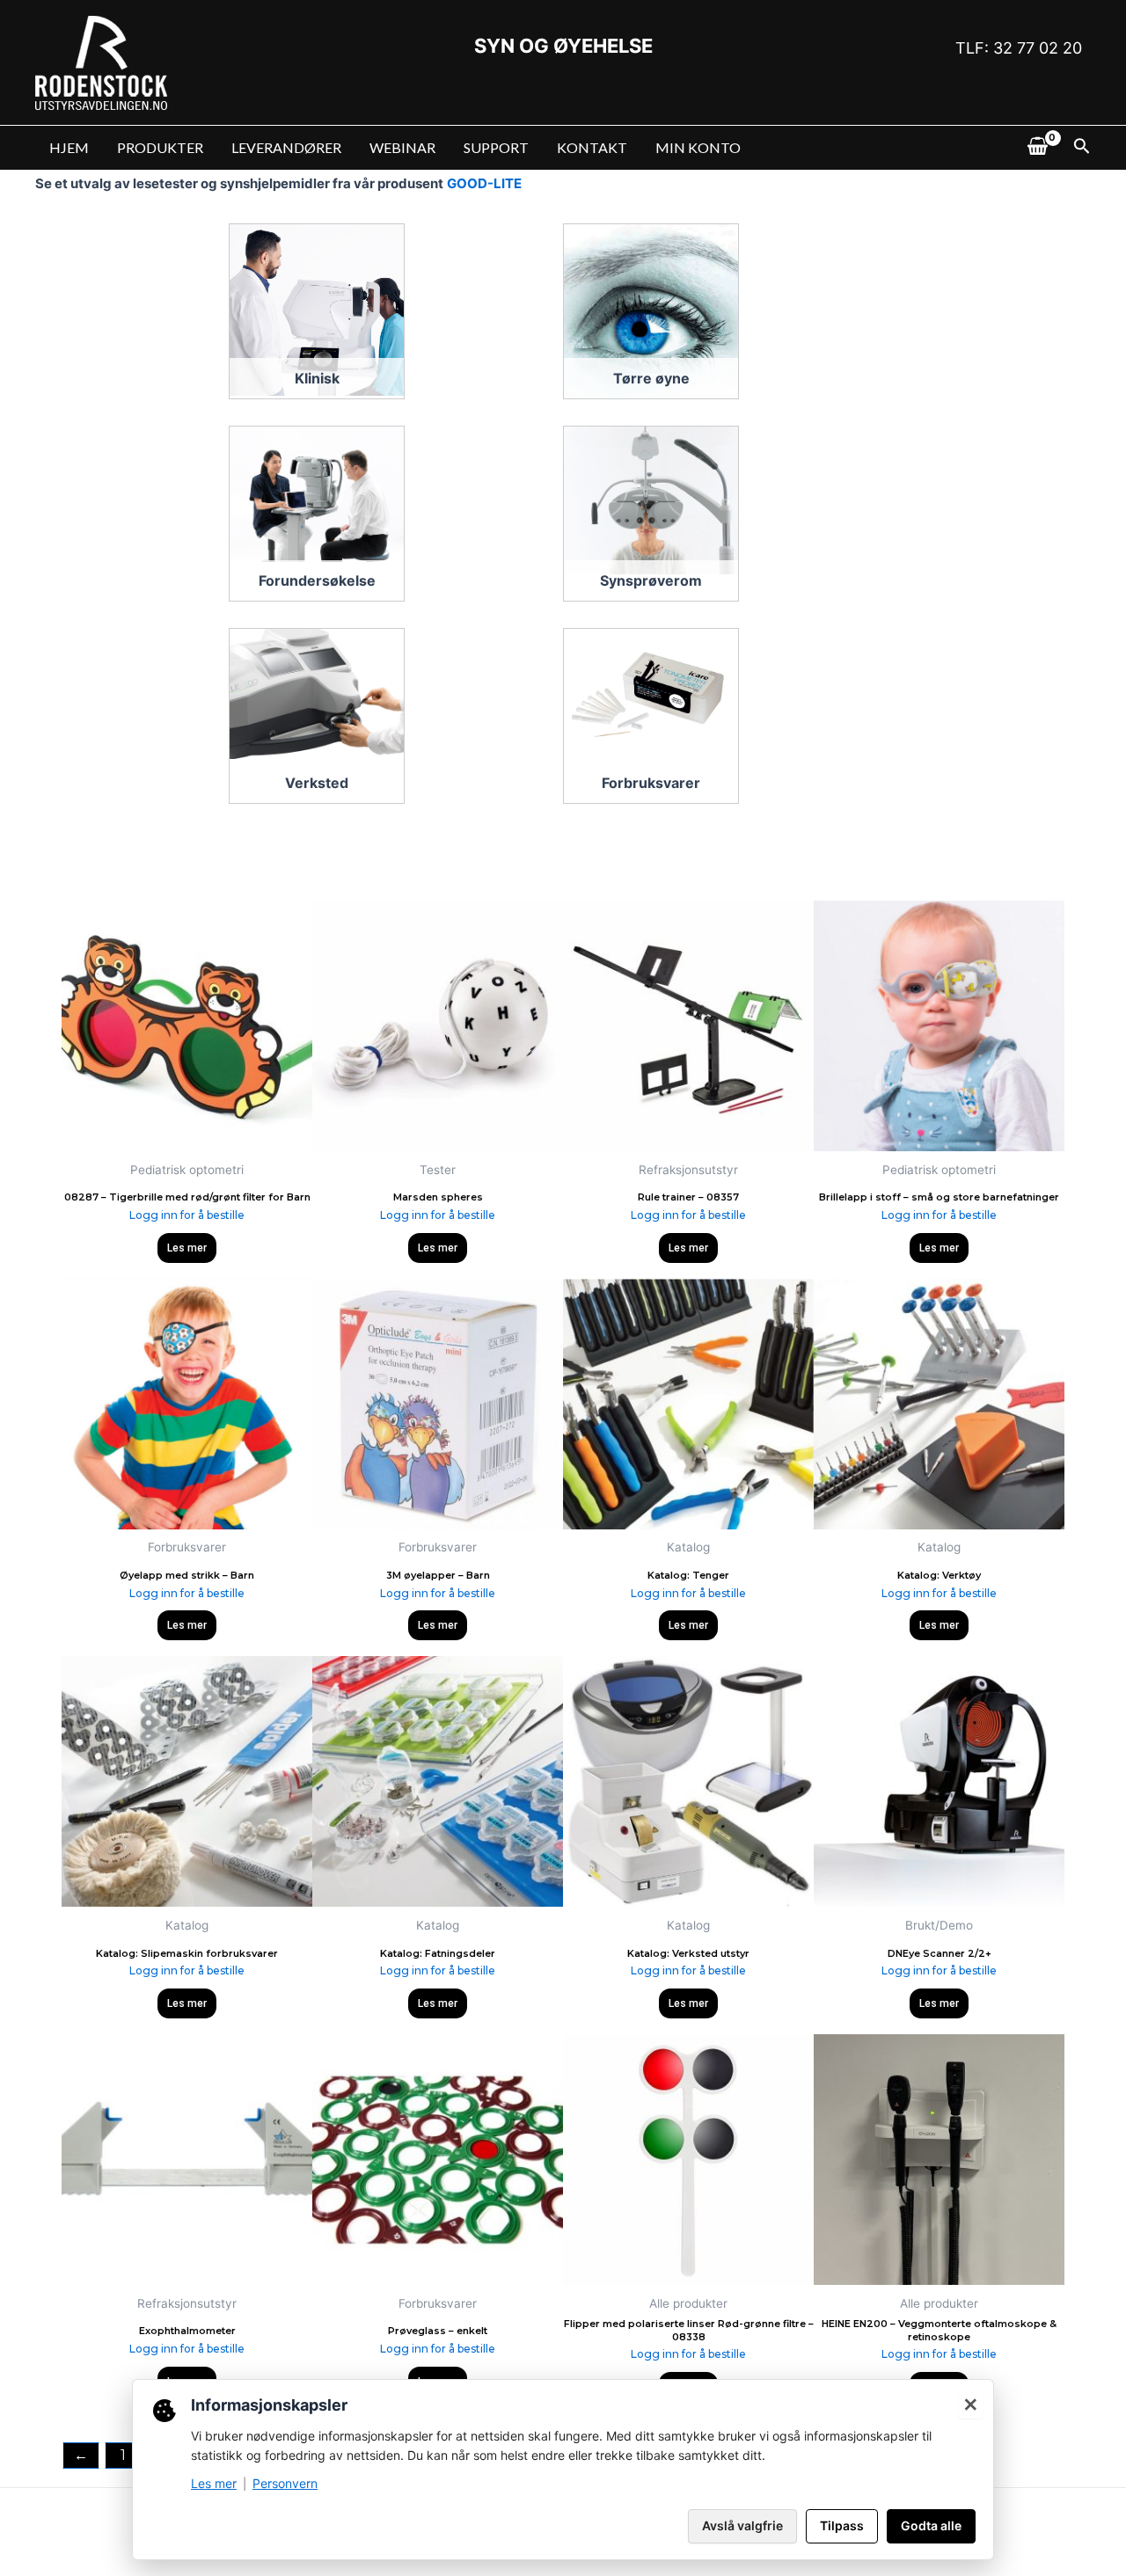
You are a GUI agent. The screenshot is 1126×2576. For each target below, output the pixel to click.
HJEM (69, 147)
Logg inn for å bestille (187, 1215)
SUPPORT (496, 147)
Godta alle (931, 2525)
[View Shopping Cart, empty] (1037, 148)
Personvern (285, 2483)
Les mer (187, 1248)
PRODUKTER (160, 147)
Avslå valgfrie (742, 2525)
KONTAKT (592, 147)
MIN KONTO (698, 147)
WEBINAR (402, 147)
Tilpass (842, 2525)
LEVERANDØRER (286, 147)
